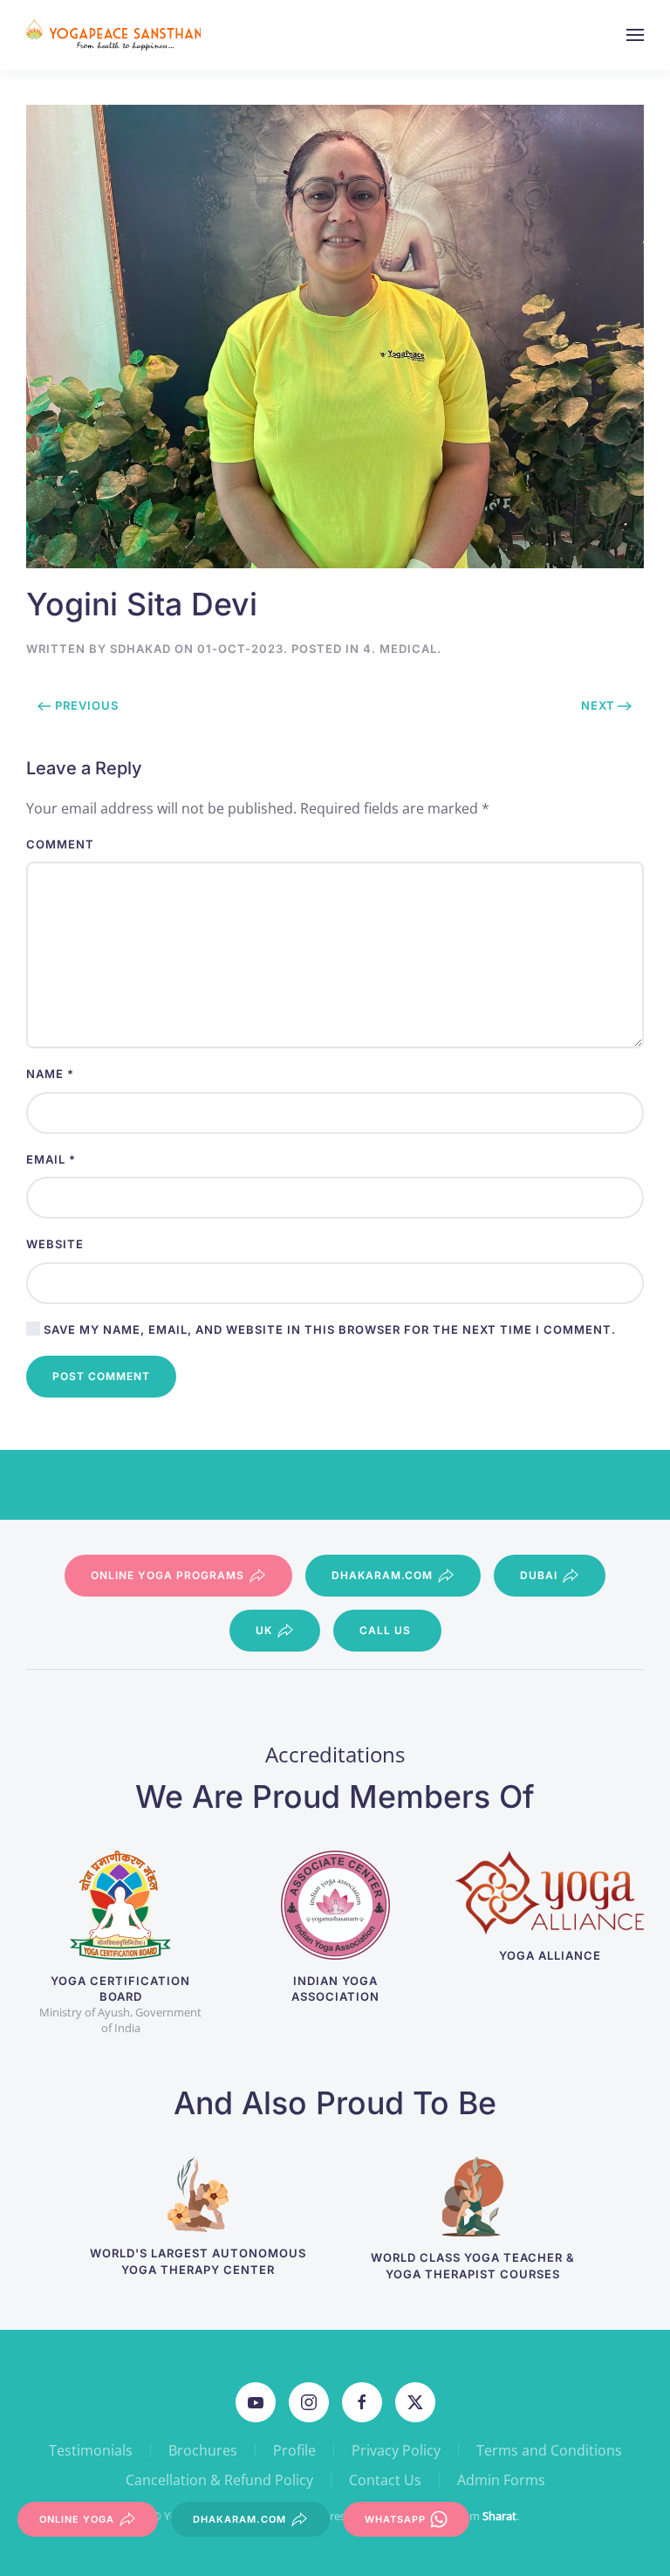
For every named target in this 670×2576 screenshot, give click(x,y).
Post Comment (101, 1376)
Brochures (203, 2450)
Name (50, 1074)
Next (598, 705)
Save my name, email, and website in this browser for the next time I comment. (328, 1329)
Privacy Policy (396, 2450)
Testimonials (91, 2450)
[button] (635, 35)
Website (55, 1244)
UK (264, 1630)
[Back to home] (116, 35)
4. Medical (400, 649)
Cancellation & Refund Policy (219, 2480)
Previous (87, 705)
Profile (294, 2450)
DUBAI (539, 1575)
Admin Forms (501, 2480)
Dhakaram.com (382, 1575)
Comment (60, 844)
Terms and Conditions (549, 2450)
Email (51, 1159)
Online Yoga (77, 2519)
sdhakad (140, 649)
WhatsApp (395, 2519)
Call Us (385, 1630)
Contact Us (385, 2480)
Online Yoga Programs (167, 1575)
